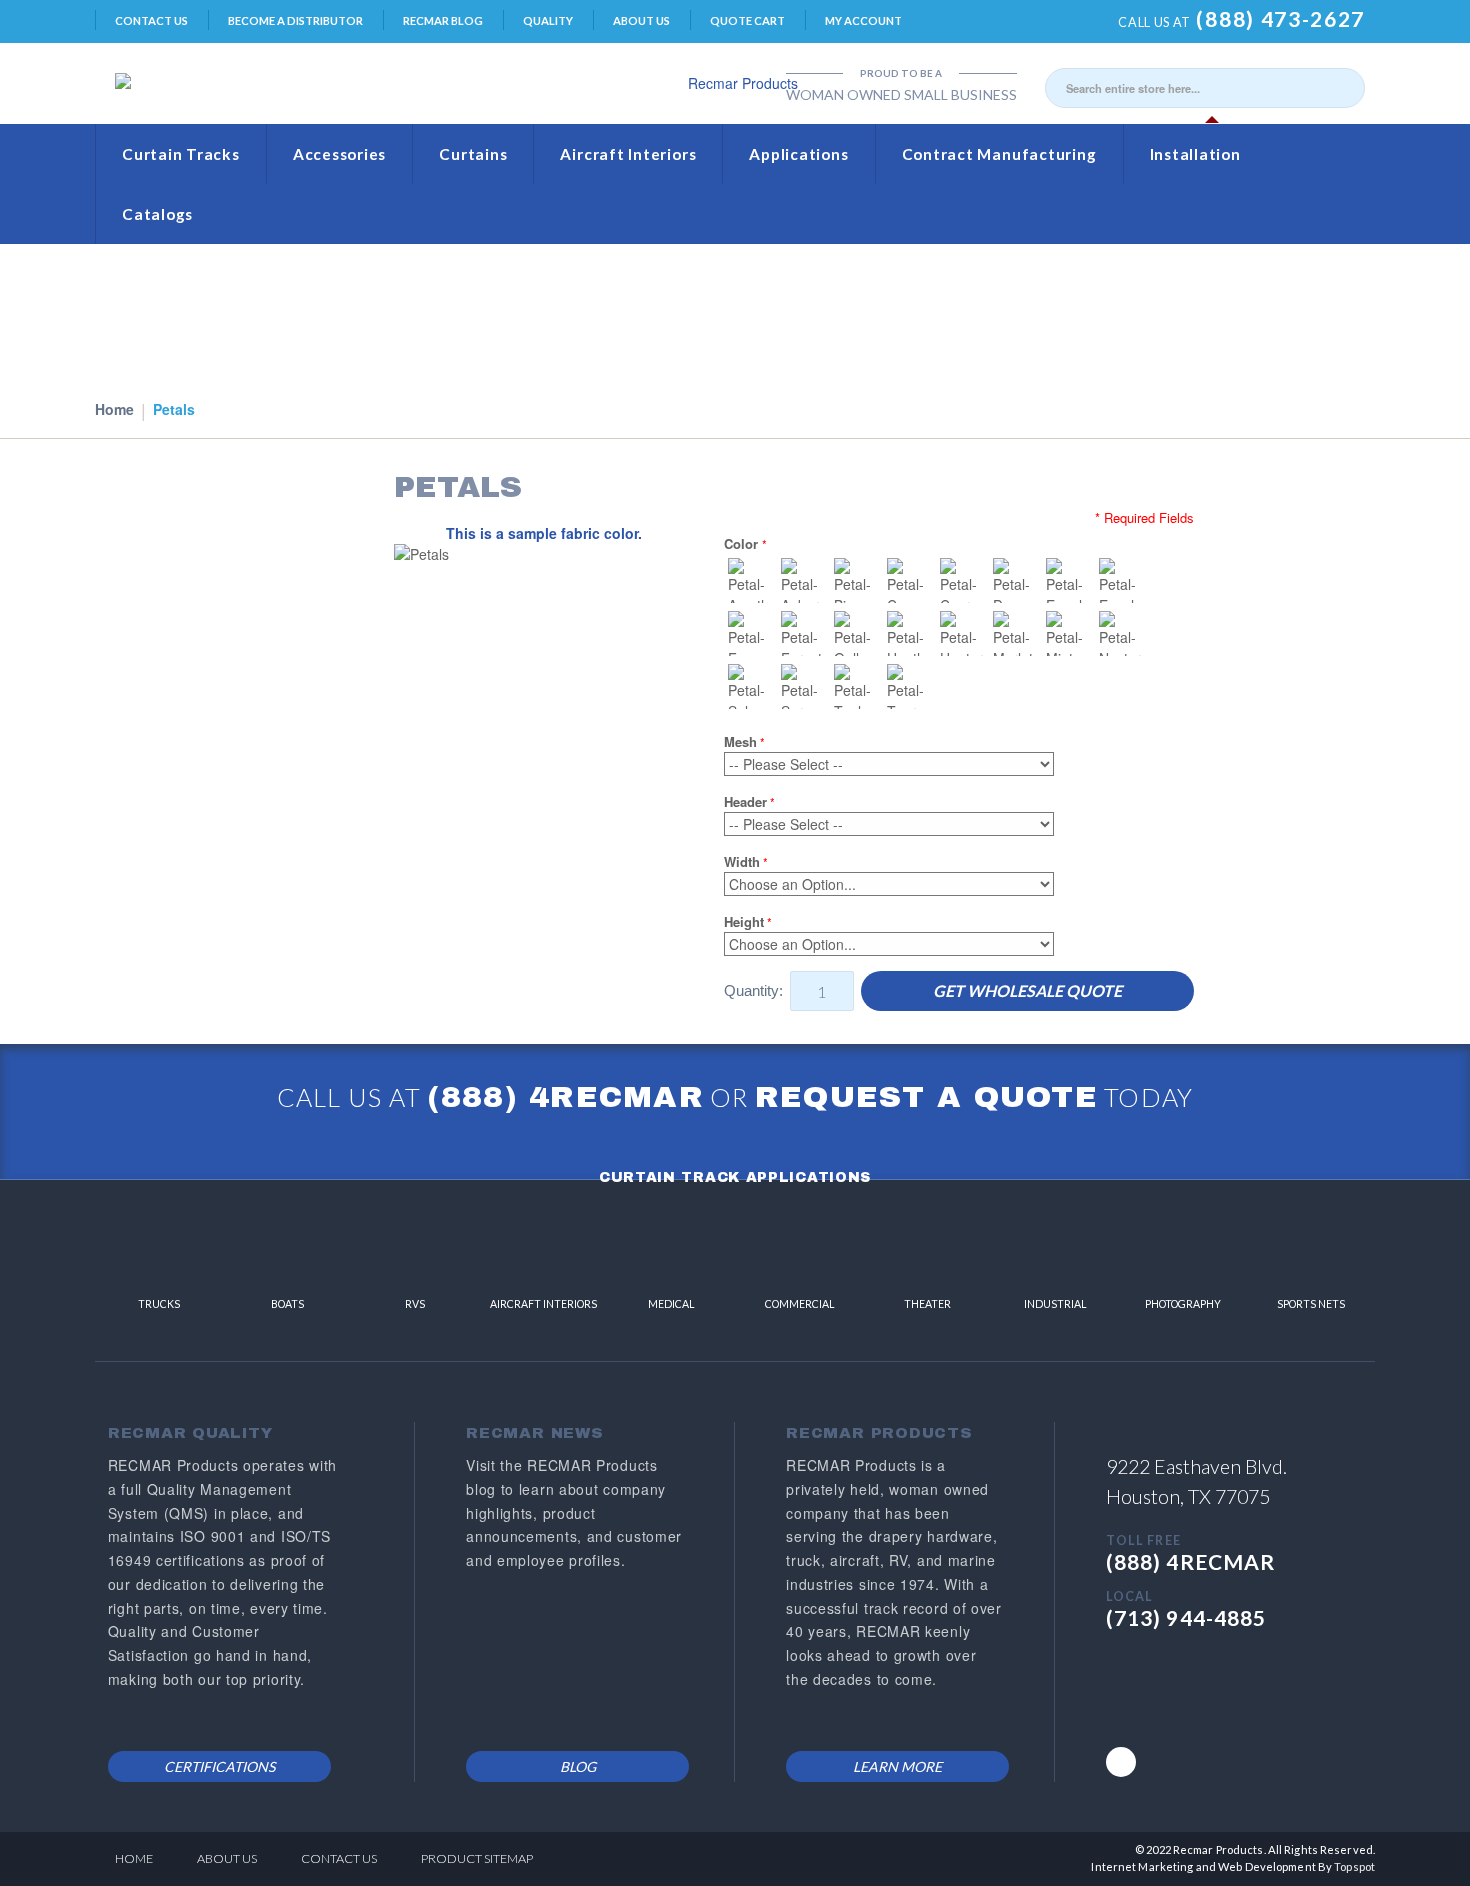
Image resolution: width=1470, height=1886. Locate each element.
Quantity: (753, 990)
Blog (578, 1766)
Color (743, 543)
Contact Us (151, 20)
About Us (641, 20)
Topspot (1354, 1866)
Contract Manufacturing (999, 154)
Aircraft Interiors (628, 154)
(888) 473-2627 (1280, 18)
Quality (548, 20)
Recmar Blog (443, 20)
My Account (863, 20)
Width (742, 861)
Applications (798, 154)
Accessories (339, 154)
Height (744, 921)
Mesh (740, 741)
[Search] (1345, 88)
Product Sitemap (477, 1858)
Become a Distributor (295, 20)
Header (745, 801)
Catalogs (157, 214)
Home (114, 409)
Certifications (219, 1766)
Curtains (473, 154)
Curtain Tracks (181, 154)
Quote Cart (747, 20)
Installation (1195, 154)
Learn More (897, 1766)
